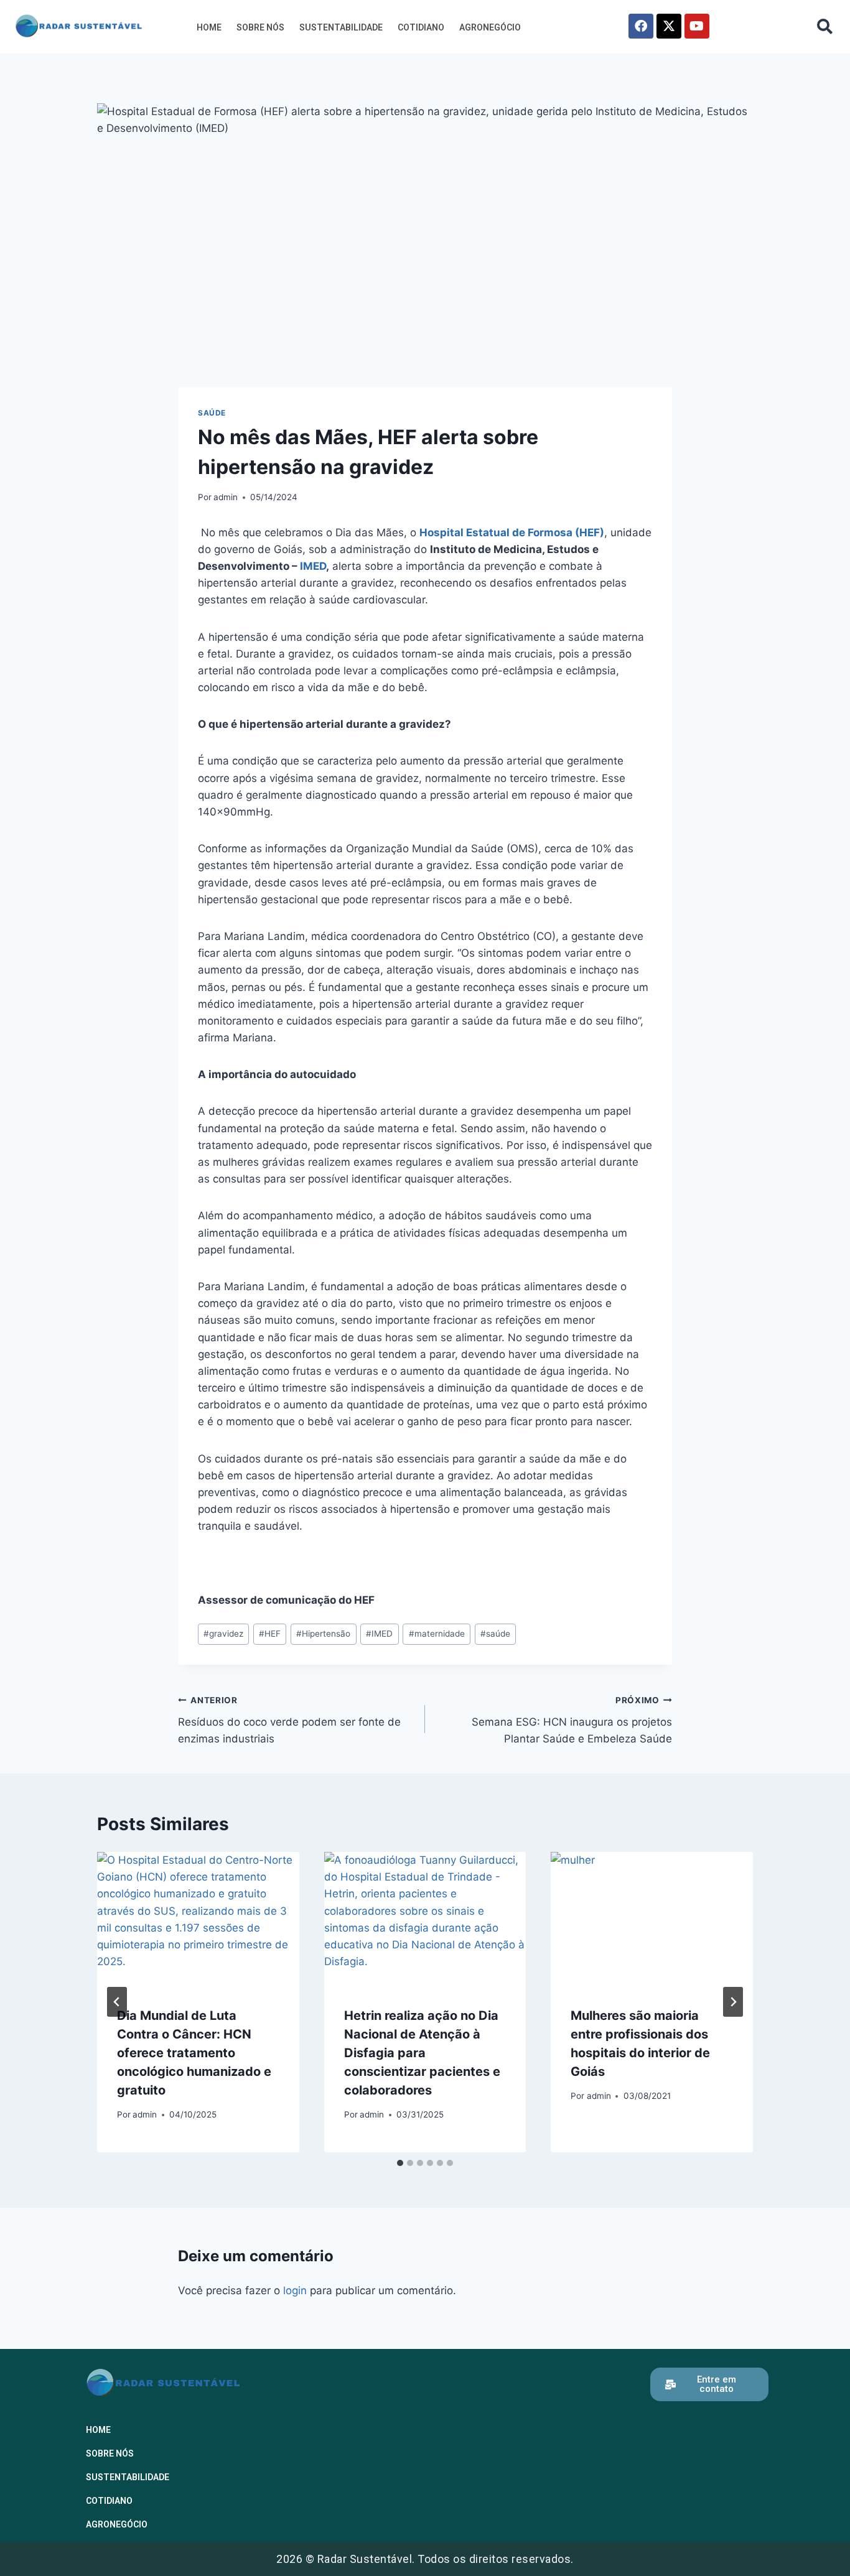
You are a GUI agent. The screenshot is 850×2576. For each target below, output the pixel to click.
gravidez (223, 1634)
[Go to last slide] (117, 2002)
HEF (270, 1634)
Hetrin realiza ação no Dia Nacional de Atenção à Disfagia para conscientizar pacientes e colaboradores (422, 2053)
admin (226, 497)
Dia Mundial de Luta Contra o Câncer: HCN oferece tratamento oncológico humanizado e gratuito (194, 2053)
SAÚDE (212, 413)
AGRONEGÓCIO (490, 27)
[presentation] (198, 1919)
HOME (209, 27)
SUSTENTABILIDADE (341, 27)
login (295, 2290)
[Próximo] (733, 2002)
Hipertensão (323, 1634)
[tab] (400, 2163)
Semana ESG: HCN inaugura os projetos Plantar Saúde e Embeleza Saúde (572, 1720)
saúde (495, 1634)
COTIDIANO (421, 27)
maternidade (437, 1634)
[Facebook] (641, 26)
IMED (313, 566)
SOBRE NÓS (260, 27)
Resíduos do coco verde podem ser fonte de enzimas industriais (289, 1720)
